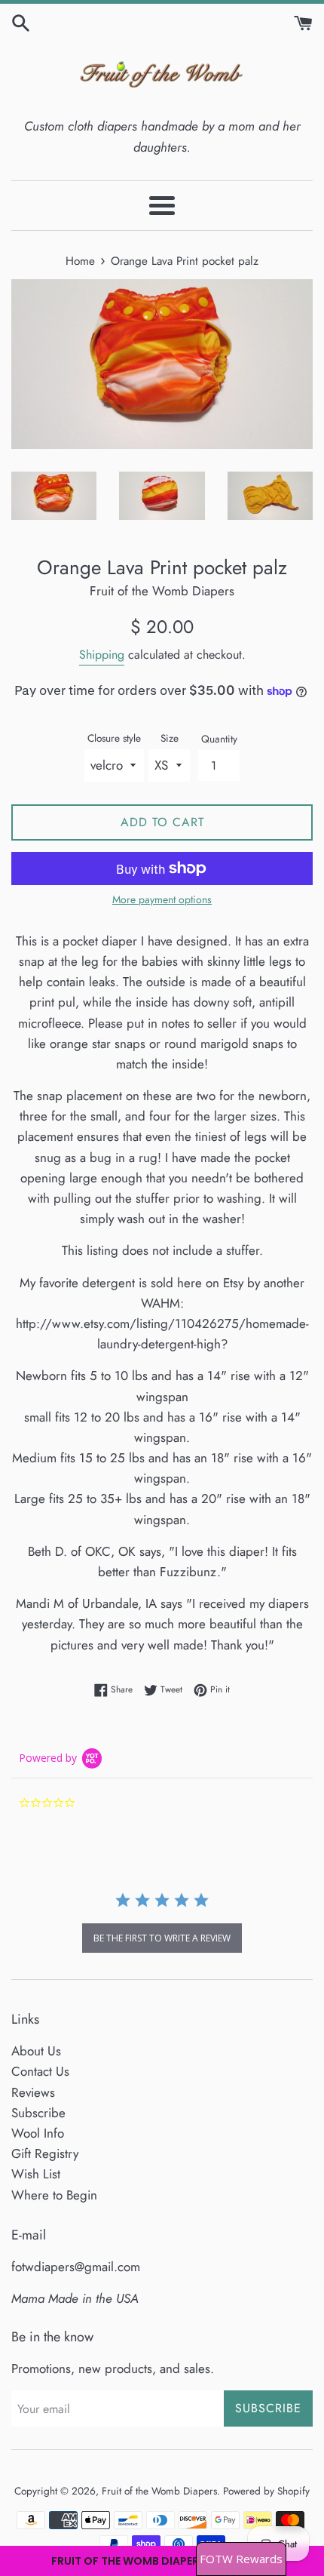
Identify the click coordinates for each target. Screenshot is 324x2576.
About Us (36, 2051)
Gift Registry (45, 2153)
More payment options (162, 899)
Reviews (33, 2092)
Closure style (114, 738)
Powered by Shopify (266, 2491)
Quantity (219, 739)
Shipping (102, 655)
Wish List (36, 2174)
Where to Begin (54, 2195)
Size (170, 738)
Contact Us (40, 2071)
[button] (162, 2561)
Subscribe (38, 2113)
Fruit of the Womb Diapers (159, 2491)
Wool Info (38, 2133)
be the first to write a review (162, 1938)
